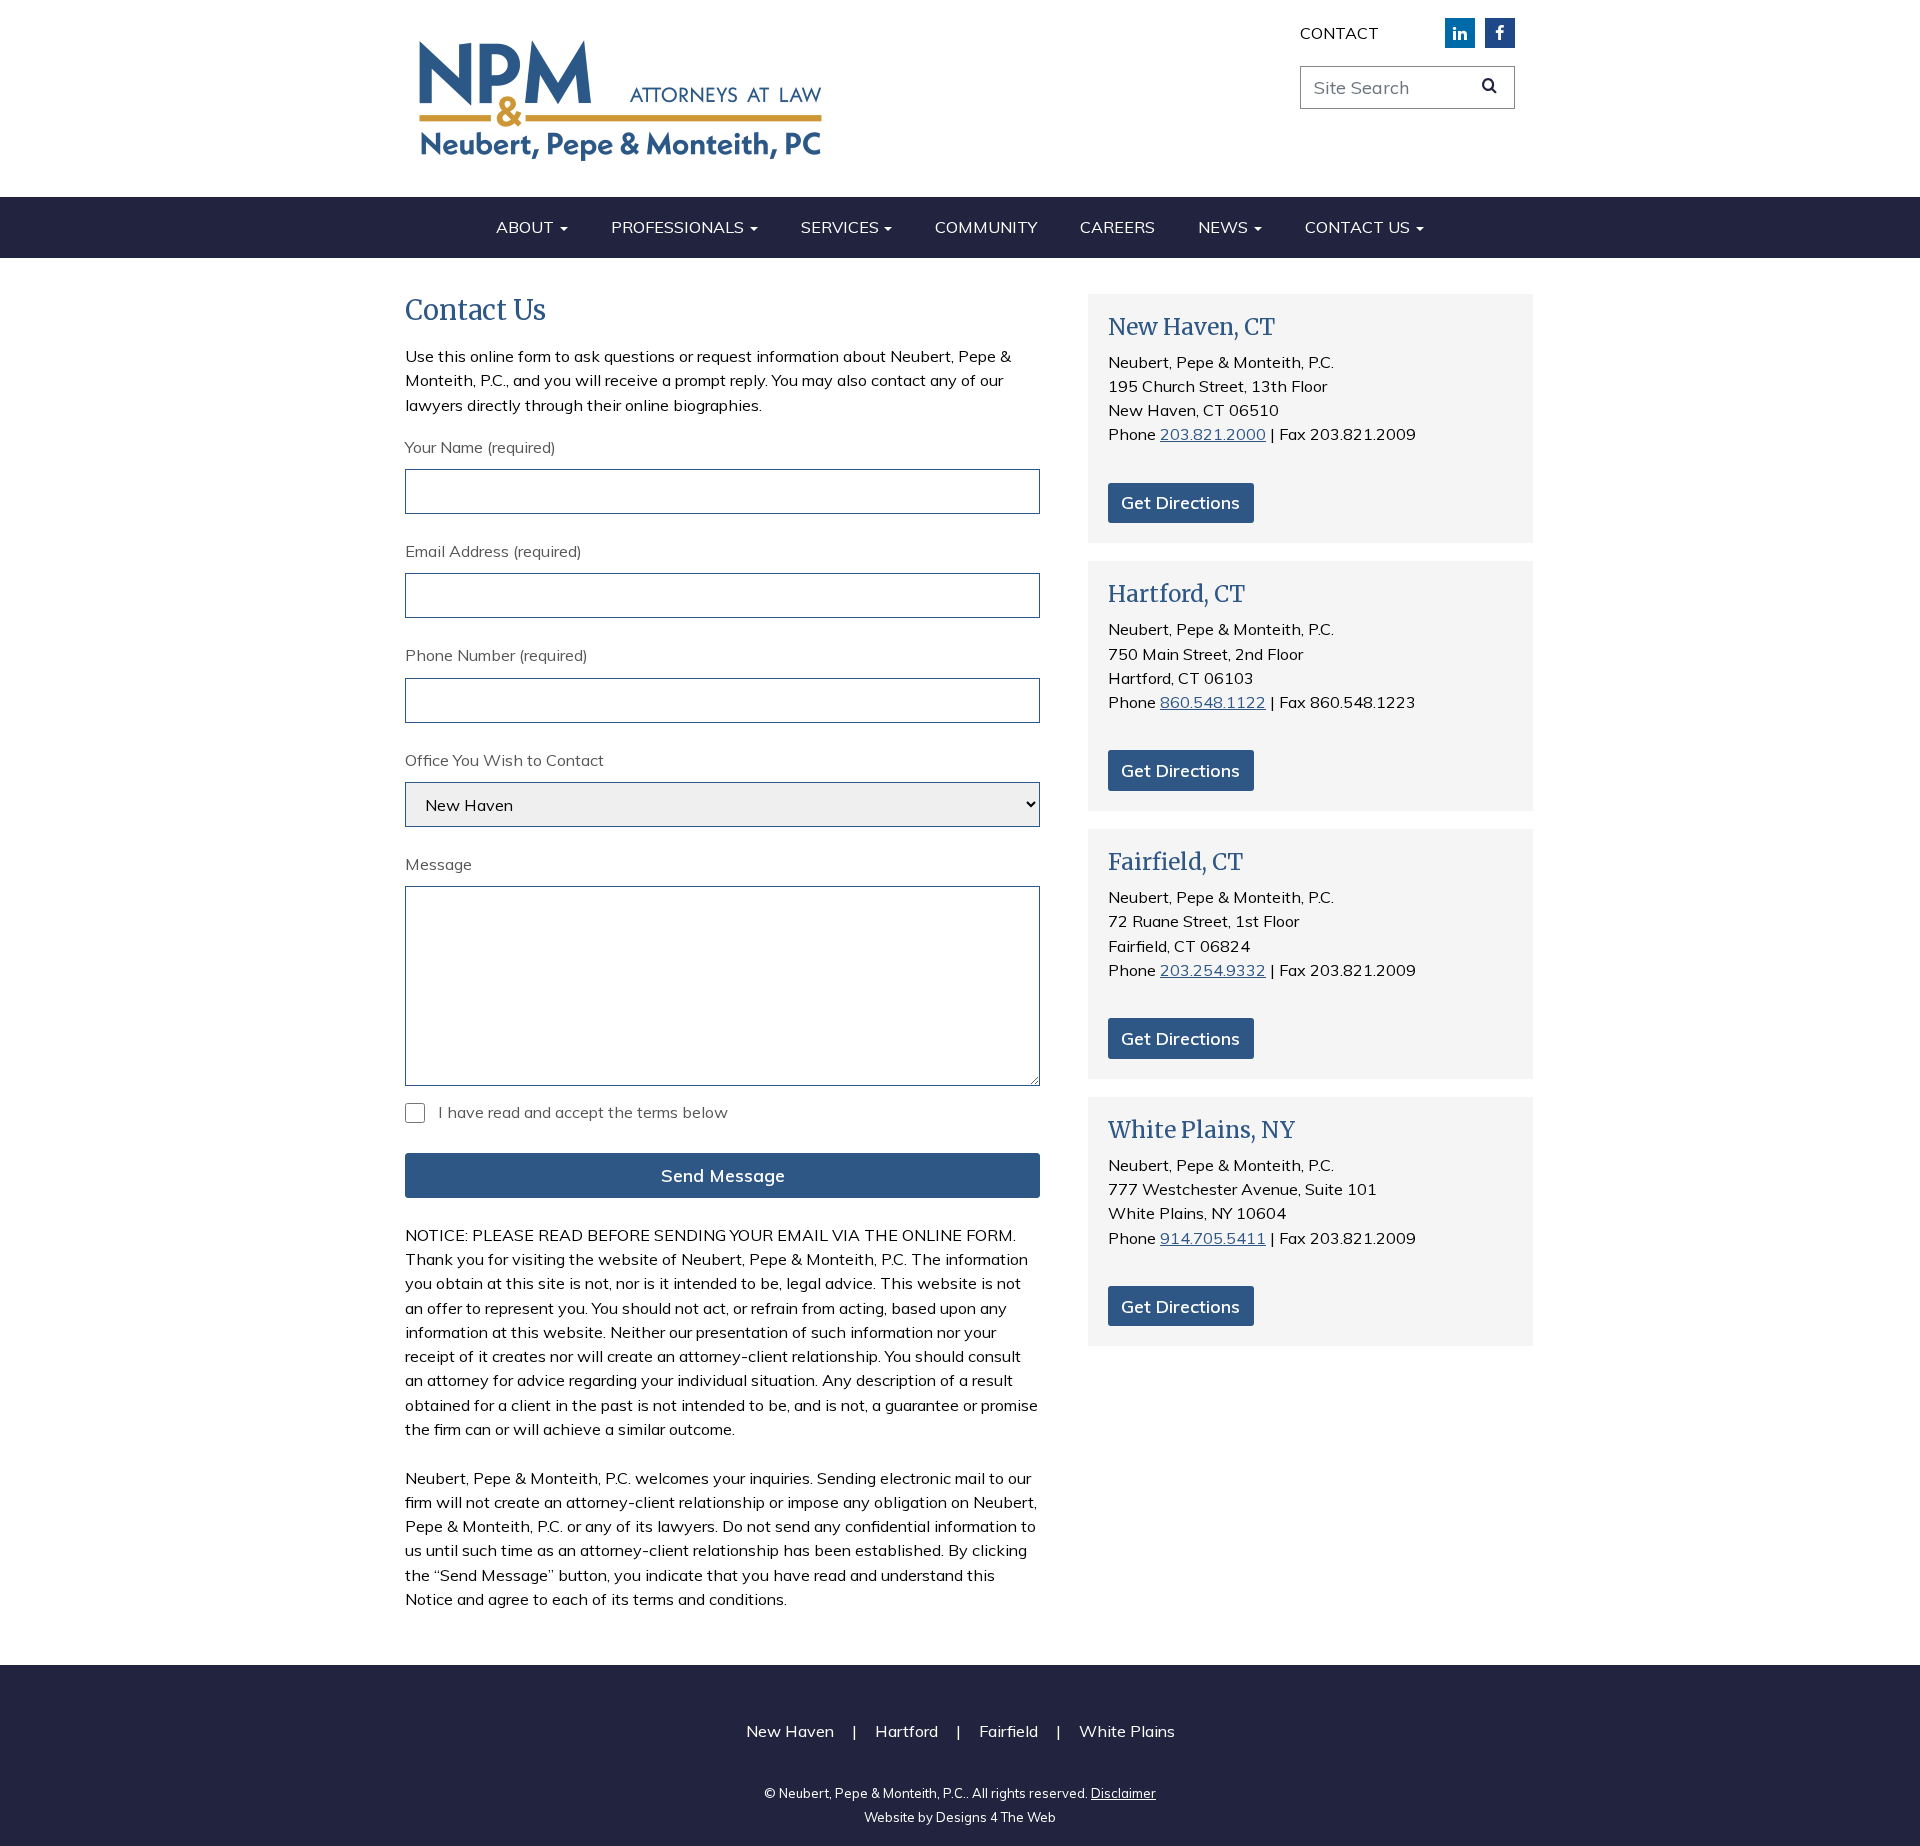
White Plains (1127, 1731)
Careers (1117, 227)
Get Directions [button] (1180, 502)
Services (840, 227)
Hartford (906, 1731)
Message (438, 864)
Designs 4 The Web (996, 1817)
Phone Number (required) (496, 655)
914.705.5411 (1213, 1238)
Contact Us (1357, 227)
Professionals (677, 227)
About (525, 227)
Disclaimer (1123, 1793)
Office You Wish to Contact (504, 760)
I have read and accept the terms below (583, 1112)
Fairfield (1008, 1731)
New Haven (790, 1731)
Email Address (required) (493, 551)
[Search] (1489, 85)
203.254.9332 (1213, 970)
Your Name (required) (480, 447)
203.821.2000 (1213, 434)
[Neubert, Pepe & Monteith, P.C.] (620, 98)
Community (986, 227)
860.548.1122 (1213, 702)
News (1223, 227)
